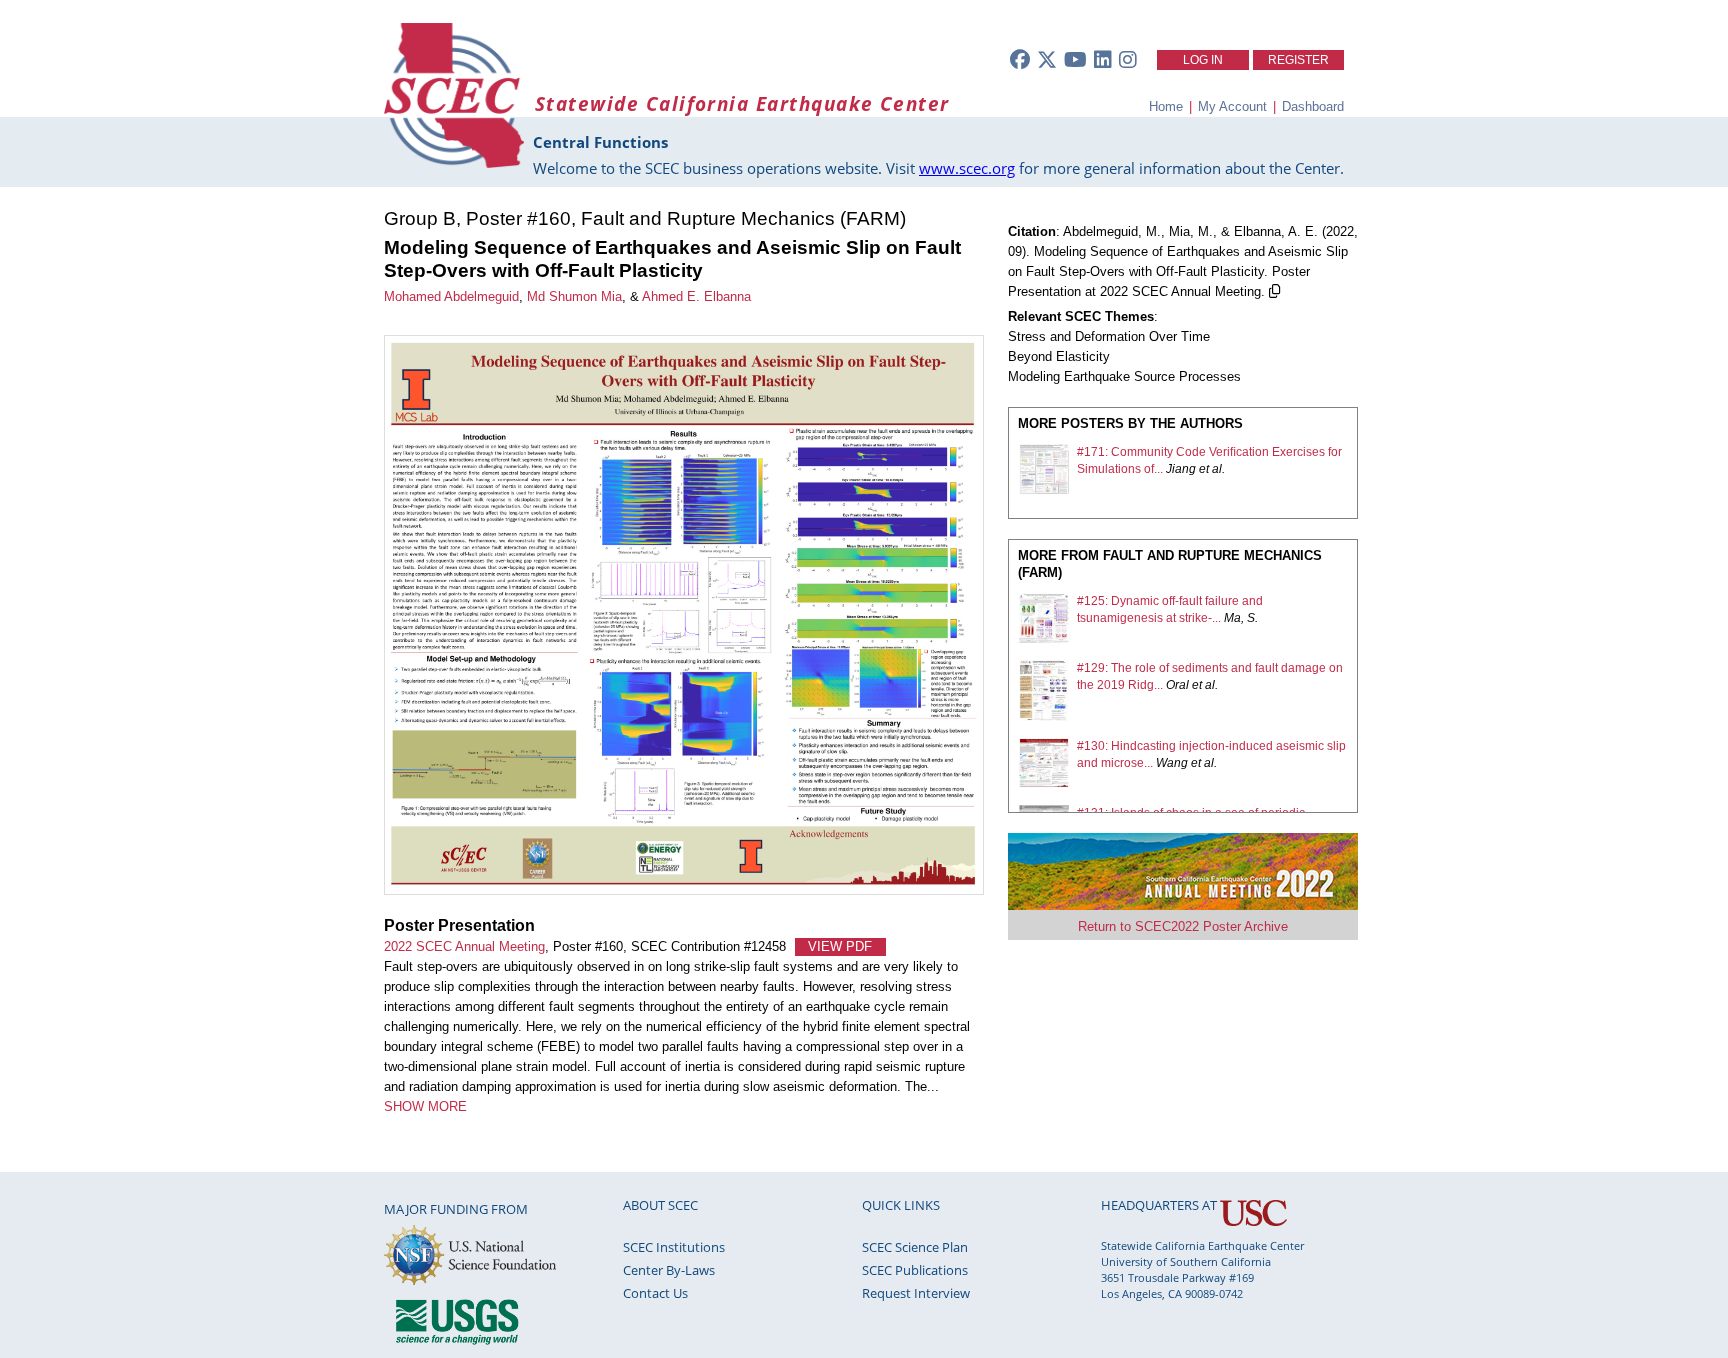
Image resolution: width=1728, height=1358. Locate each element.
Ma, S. (1241, 618)
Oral (1177, 685)
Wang (1172, 763)
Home (1166, 106)
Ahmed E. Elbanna (696, 296)
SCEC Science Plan (915, 1247)
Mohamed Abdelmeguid (451, 296)
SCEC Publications (915, 1270)
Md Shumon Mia (574, 296)
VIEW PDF (840, 946)
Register (1298, 60)
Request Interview (916, 1293)
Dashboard (1313, 106)
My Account (1232, 106)
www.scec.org (967, 168)
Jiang (1181, 469)
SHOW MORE (425, 1106)
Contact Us (655, 1293)
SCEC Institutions (674, 1247)
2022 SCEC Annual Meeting (464, 946)
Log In (1203, 60)
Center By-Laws (669, 1270)
